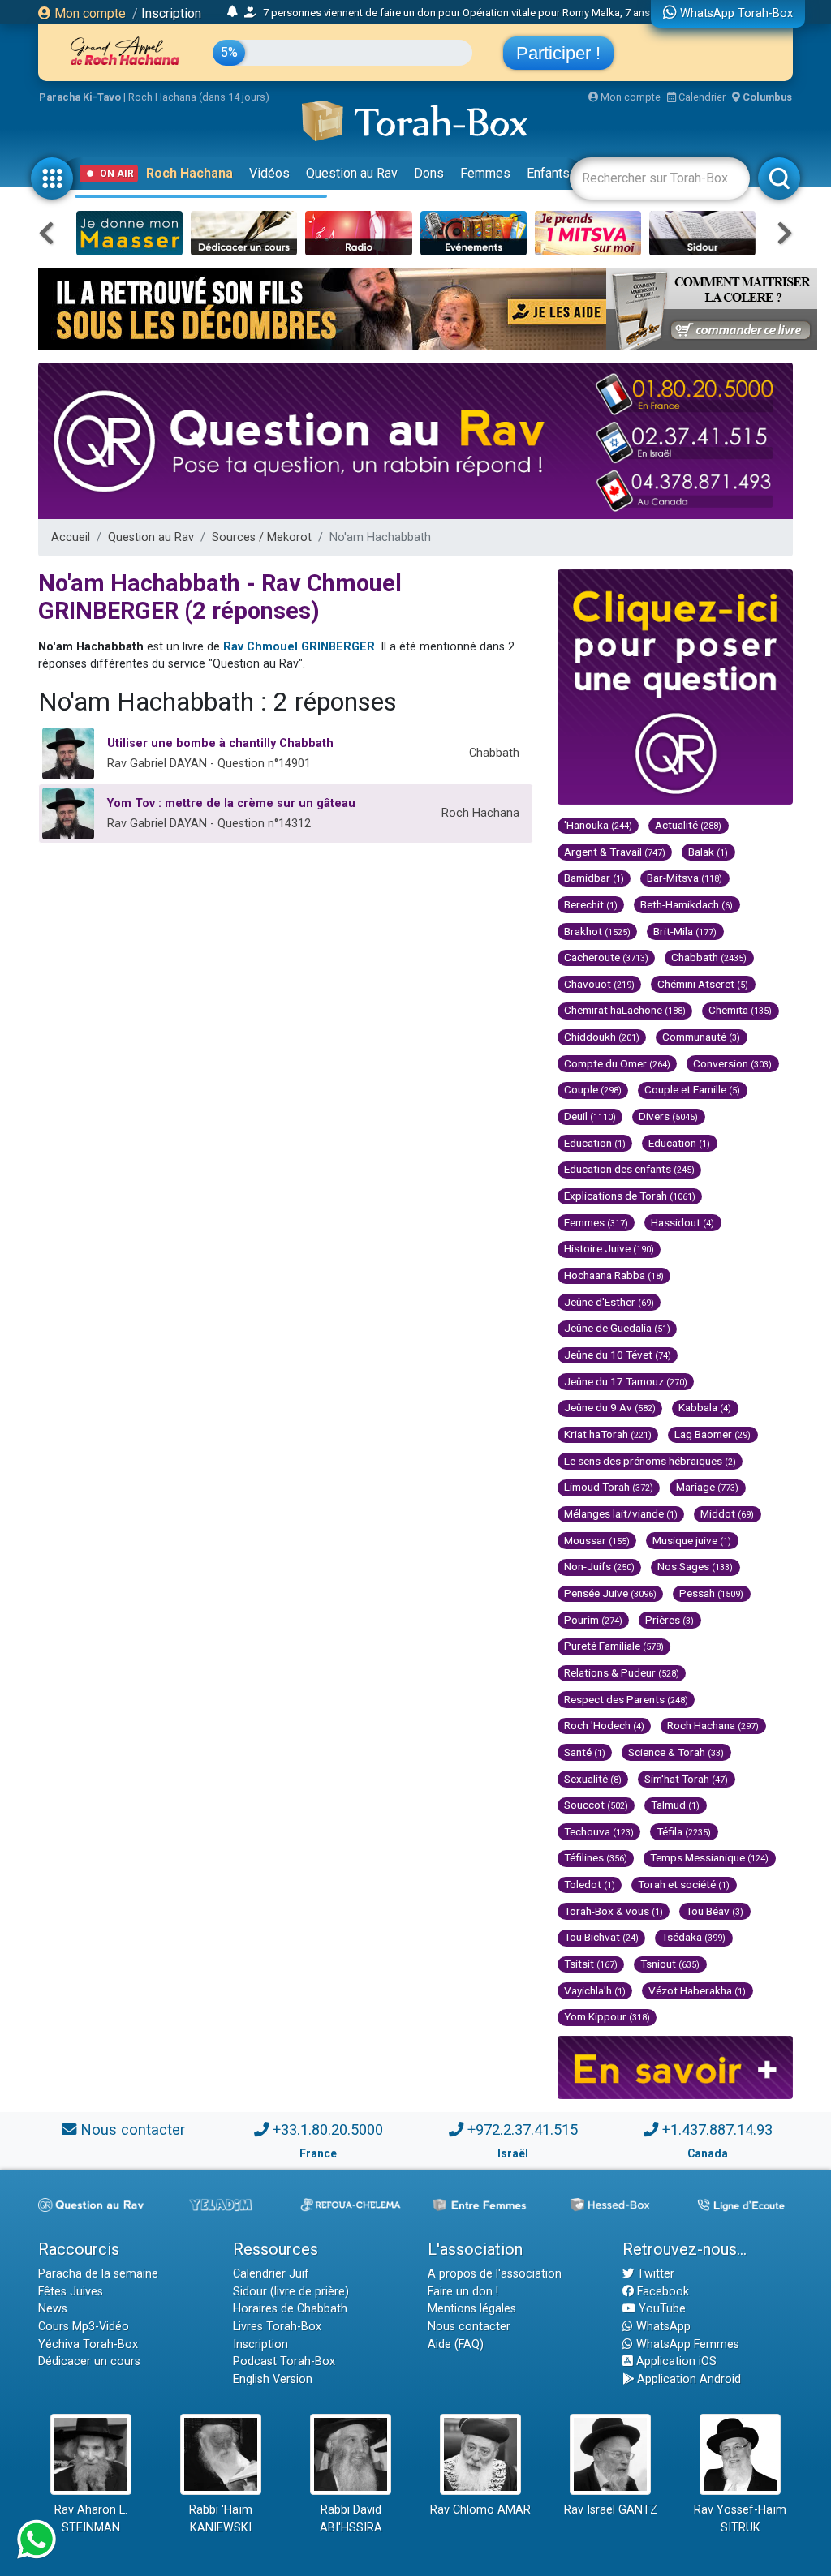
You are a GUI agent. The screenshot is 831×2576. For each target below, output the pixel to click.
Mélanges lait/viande (621, 1513)
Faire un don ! (463, 2292)
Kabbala (705, 1407)
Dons (429, 173)
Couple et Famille (692, 1089)
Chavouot (599, 984)
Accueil (71, 537)
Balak (708, 852)
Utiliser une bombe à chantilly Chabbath (220, 743)
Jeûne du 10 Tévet (618, 1355)
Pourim (593, 1620)
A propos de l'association (495, 2274)
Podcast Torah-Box (284, 2361)
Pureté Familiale (614, 1646)
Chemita (740, 1010)
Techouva (599, 1831)
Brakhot (597, 931)
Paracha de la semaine (98, 2274)
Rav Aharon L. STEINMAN (91, 2519)
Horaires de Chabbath (290, 2309)
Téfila (684, 1831)
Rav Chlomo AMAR (480, 2510)
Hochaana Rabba (614, 1275)
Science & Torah (676, 1752)
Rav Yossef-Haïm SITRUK (740, 2519)
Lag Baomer (713, 1434)
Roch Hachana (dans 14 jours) (199, 97)
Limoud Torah (609, 1487)
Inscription (171, 13)
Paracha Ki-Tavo (80, 97)
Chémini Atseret (703, 984)
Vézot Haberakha (697, 1990)
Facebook (661, 2292)
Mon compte (88, 13)
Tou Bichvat (601, 1937)
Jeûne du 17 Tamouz (626, 1381)
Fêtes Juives (71, 2292)
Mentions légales (472, 2309)
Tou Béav (715, 1911)
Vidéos (269, 173)
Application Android (687, 2379)
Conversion (732, 1063)
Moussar (597, 1540)
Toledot (590, 1884)
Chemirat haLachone (625, 1010)
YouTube (661, 2309)
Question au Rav (352, 173)
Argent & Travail (615, 852)
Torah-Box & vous (614, 1911)
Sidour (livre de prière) (291, 2292)
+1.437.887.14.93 (717, 2129)
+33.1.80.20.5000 (328, 2129)
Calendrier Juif (271, 2274)
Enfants (548, 173)
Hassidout (682, 1222)
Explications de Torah (630, 1196)
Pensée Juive (610, 1593)
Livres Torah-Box (277, 2327)
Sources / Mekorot (262, 537)
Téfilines (596, 1857)
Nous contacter (133, 2129)
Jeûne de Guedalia (617, 1328)
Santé (585, 1752)
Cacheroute (606, 957)
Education (595, 1143)
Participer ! (558, 53)
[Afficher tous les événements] (233, 12)
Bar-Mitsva (685, 878)
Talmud (675, 1805)
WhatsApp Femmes (686, 2344)
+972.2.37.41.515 (523, 2129)
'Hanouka (598, 825)
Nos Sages (695, 1566)
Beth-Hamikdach (687, 904)
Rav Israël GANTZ (611, 2510)
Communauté (701, 1037)
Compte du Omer (617, 1063)
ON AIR (117, 174)
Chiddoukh (602, 1037)
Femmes (485, 173)
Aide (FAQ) (456, 2344)
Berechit (591, 904)
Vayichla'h (595, 1990)
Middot (727, 1513)
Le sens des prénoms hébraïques (650, 1461)
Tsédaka (693, 1937)
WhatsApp (662, 2327)
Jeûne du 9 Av (610, 1407)
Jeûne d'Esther (609, 1302)
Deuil (590, 1116)
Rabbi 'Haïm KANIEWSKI (221, 2519)
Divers (668, 1116)
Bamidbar (594, 878)
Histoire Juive (609, 1248)
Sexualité (593, 1779)
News (53, 2309)
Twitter (654, 2274)
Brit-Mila (685, 931)
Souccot (596, 1805)
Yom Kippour (607, 2016)
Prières (670, 1620)
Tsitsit (591, 1964)
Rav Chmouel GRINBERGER (299, 647)
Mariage (707, 1487)
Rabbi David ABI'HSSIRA (351, 2519)
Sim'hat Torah (686, 1779)
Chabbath (709, 957)
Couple (593, 1089)
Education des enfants (629, 1169)
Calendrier (701, 97)
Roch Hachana (189, 173)
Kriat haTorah (608, 1434)
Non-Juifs (599, 1566)
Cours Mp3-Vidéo (84, 2327)
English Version (273, 2379)
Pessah (711, 1593)
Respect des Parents (626, 1699)
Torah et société (684, 1884)
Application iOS (675, 2361)
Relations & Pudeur (622, 1672)
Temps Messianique (709, 1857)
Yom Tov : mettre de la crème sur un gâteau (231, 803)
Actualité (688, 825)
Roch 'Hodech (604, 1725)
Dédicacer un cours (89, 2361)
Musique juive (692, 1540)
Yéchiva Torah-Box (88, 2344)
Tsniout (670, 1964)
